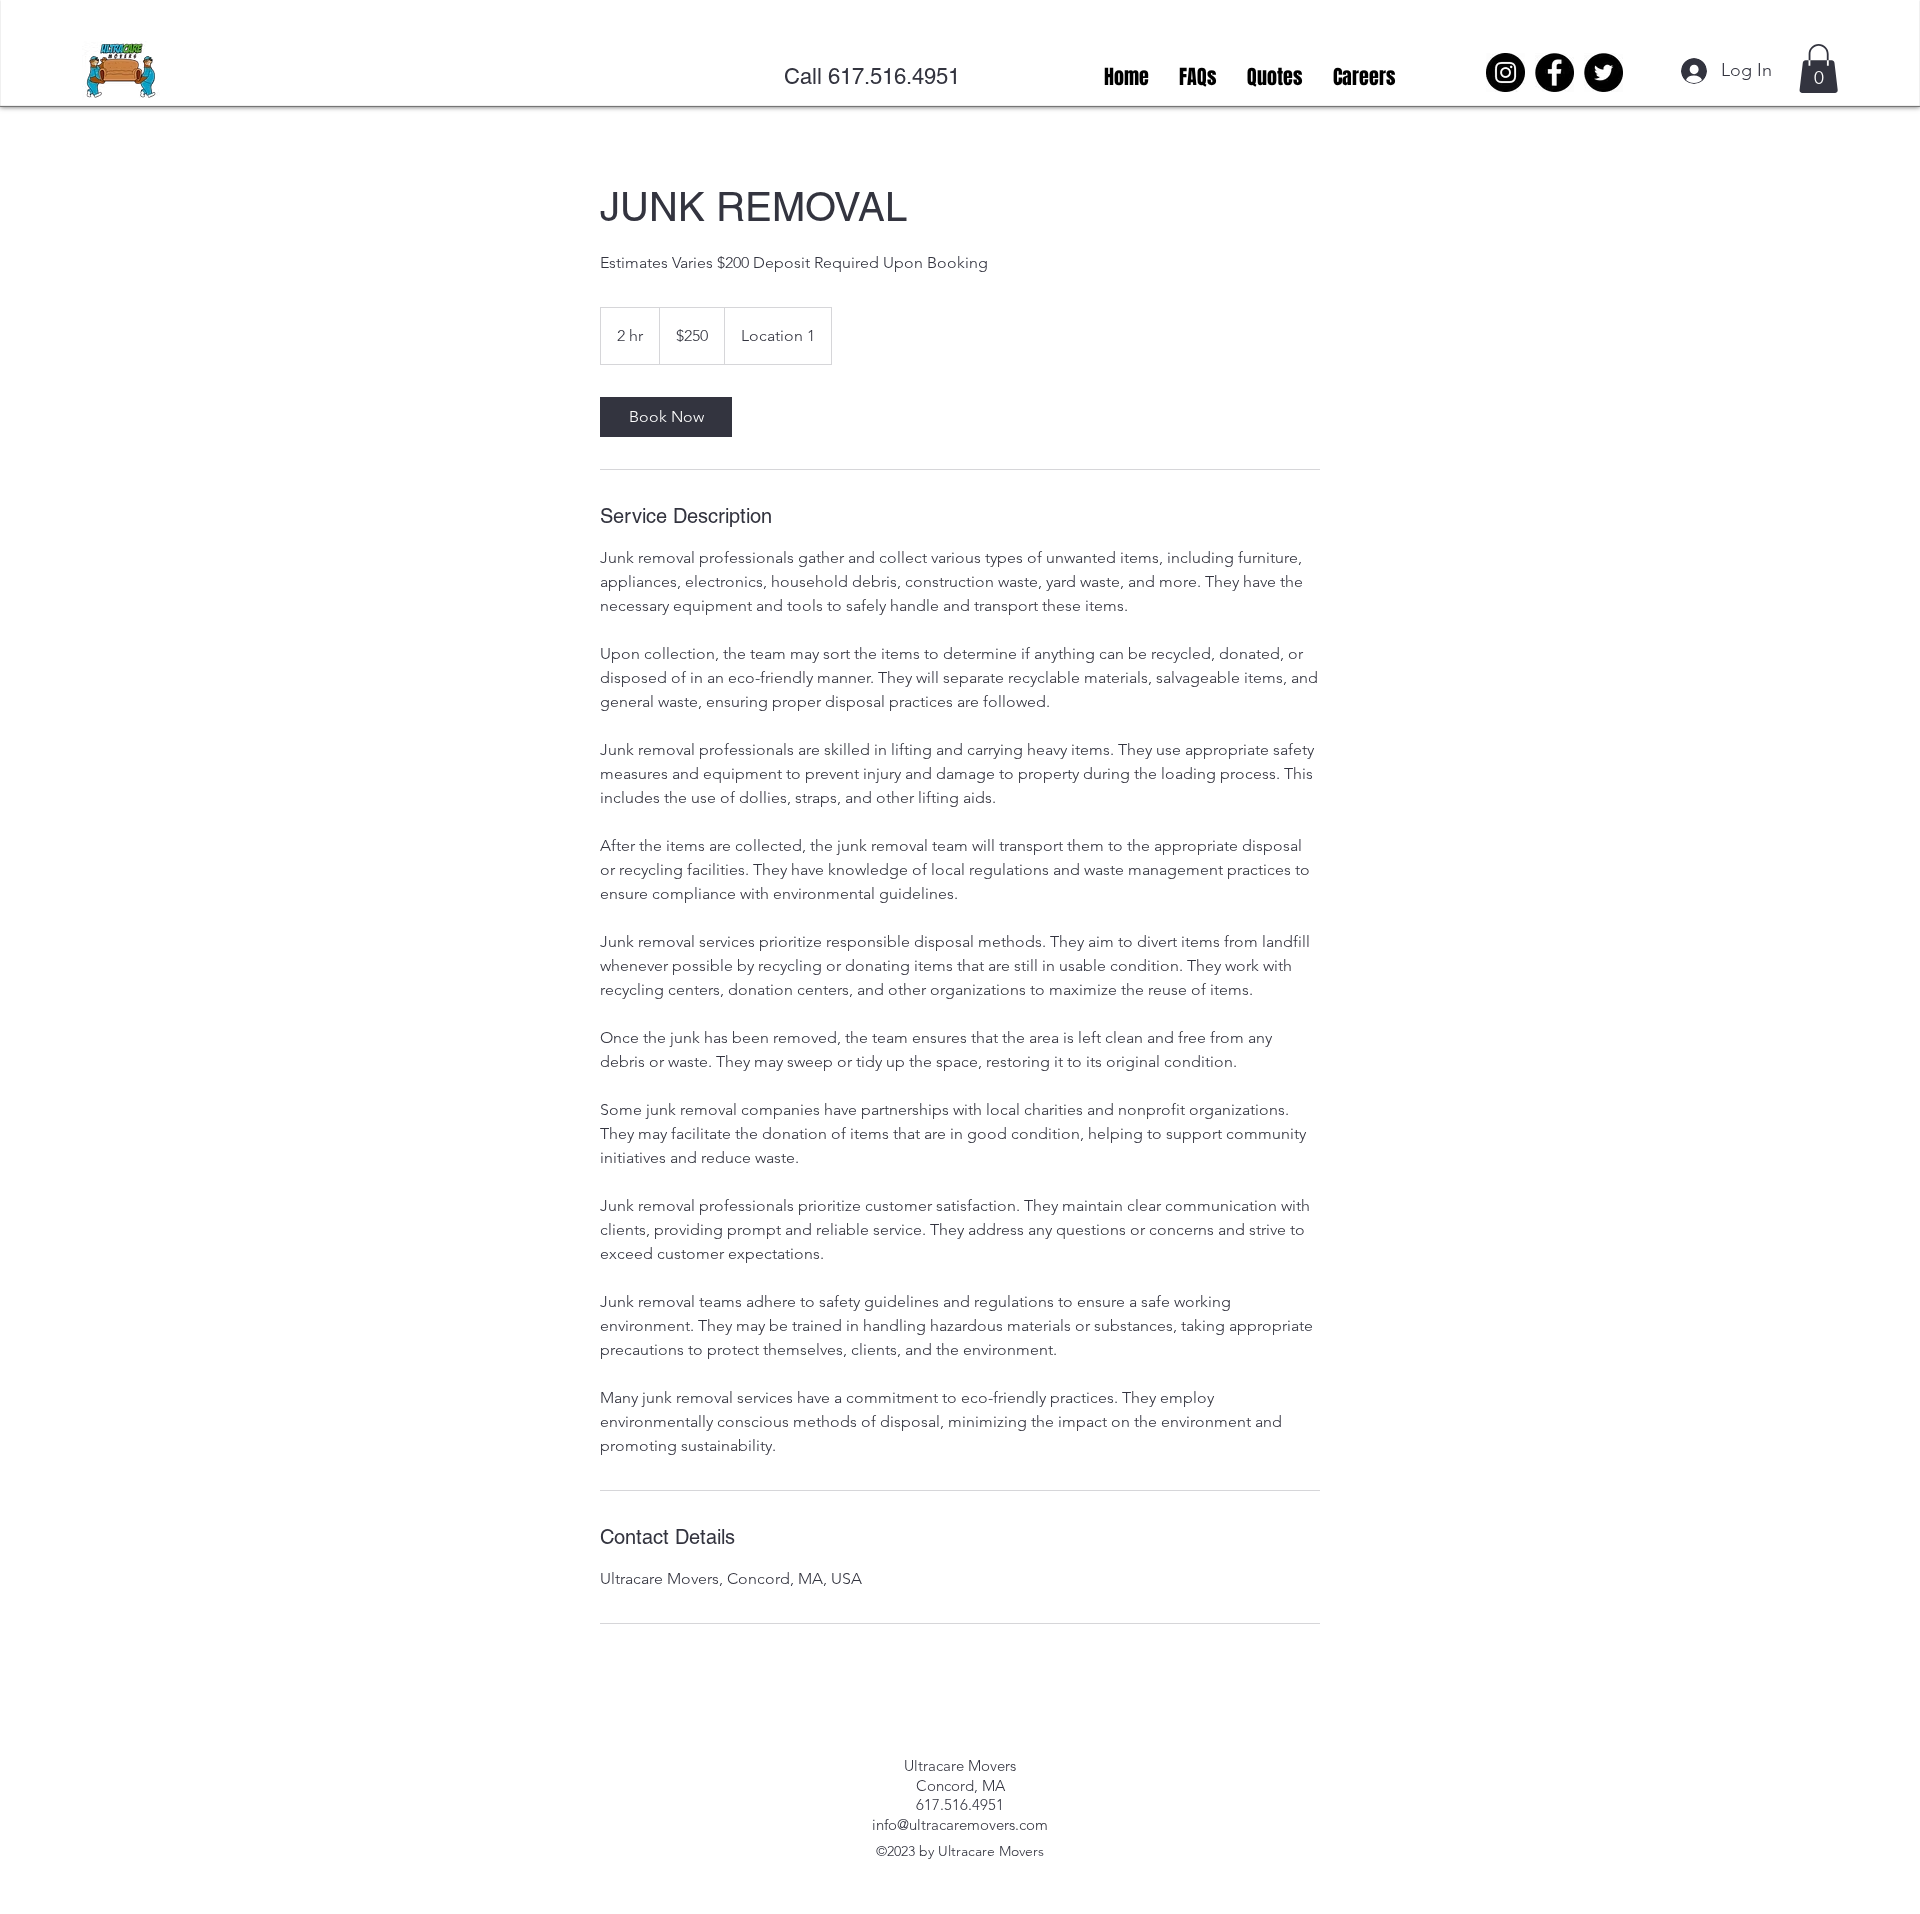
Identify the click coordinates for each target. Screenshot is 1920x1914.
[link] (666, 417)
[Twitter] (1603, 72)
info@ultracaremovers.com (960, 1824)
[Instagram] (1505, 72)
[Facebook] (1554, 72)
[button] (1818, 68)
